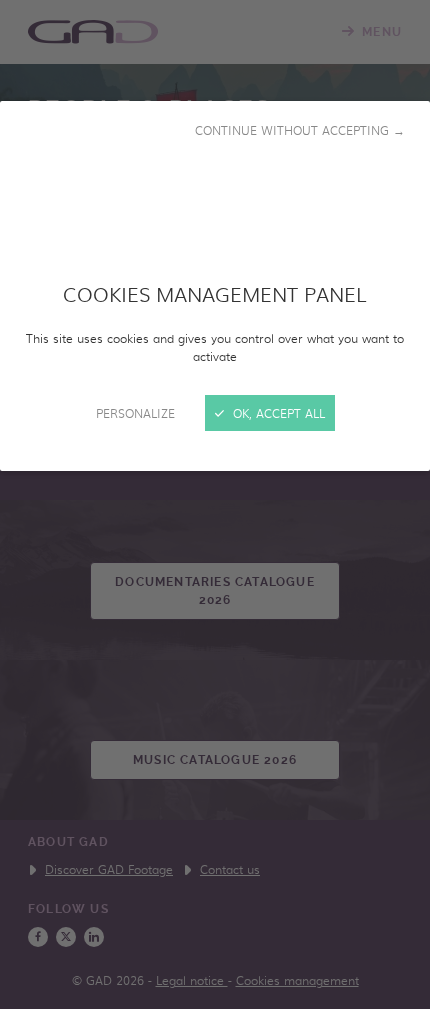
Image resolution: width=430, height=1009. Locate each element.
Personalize (135, 413)
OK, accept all (277, 413)
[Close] (215, 504)
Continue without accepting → (300, 130)
